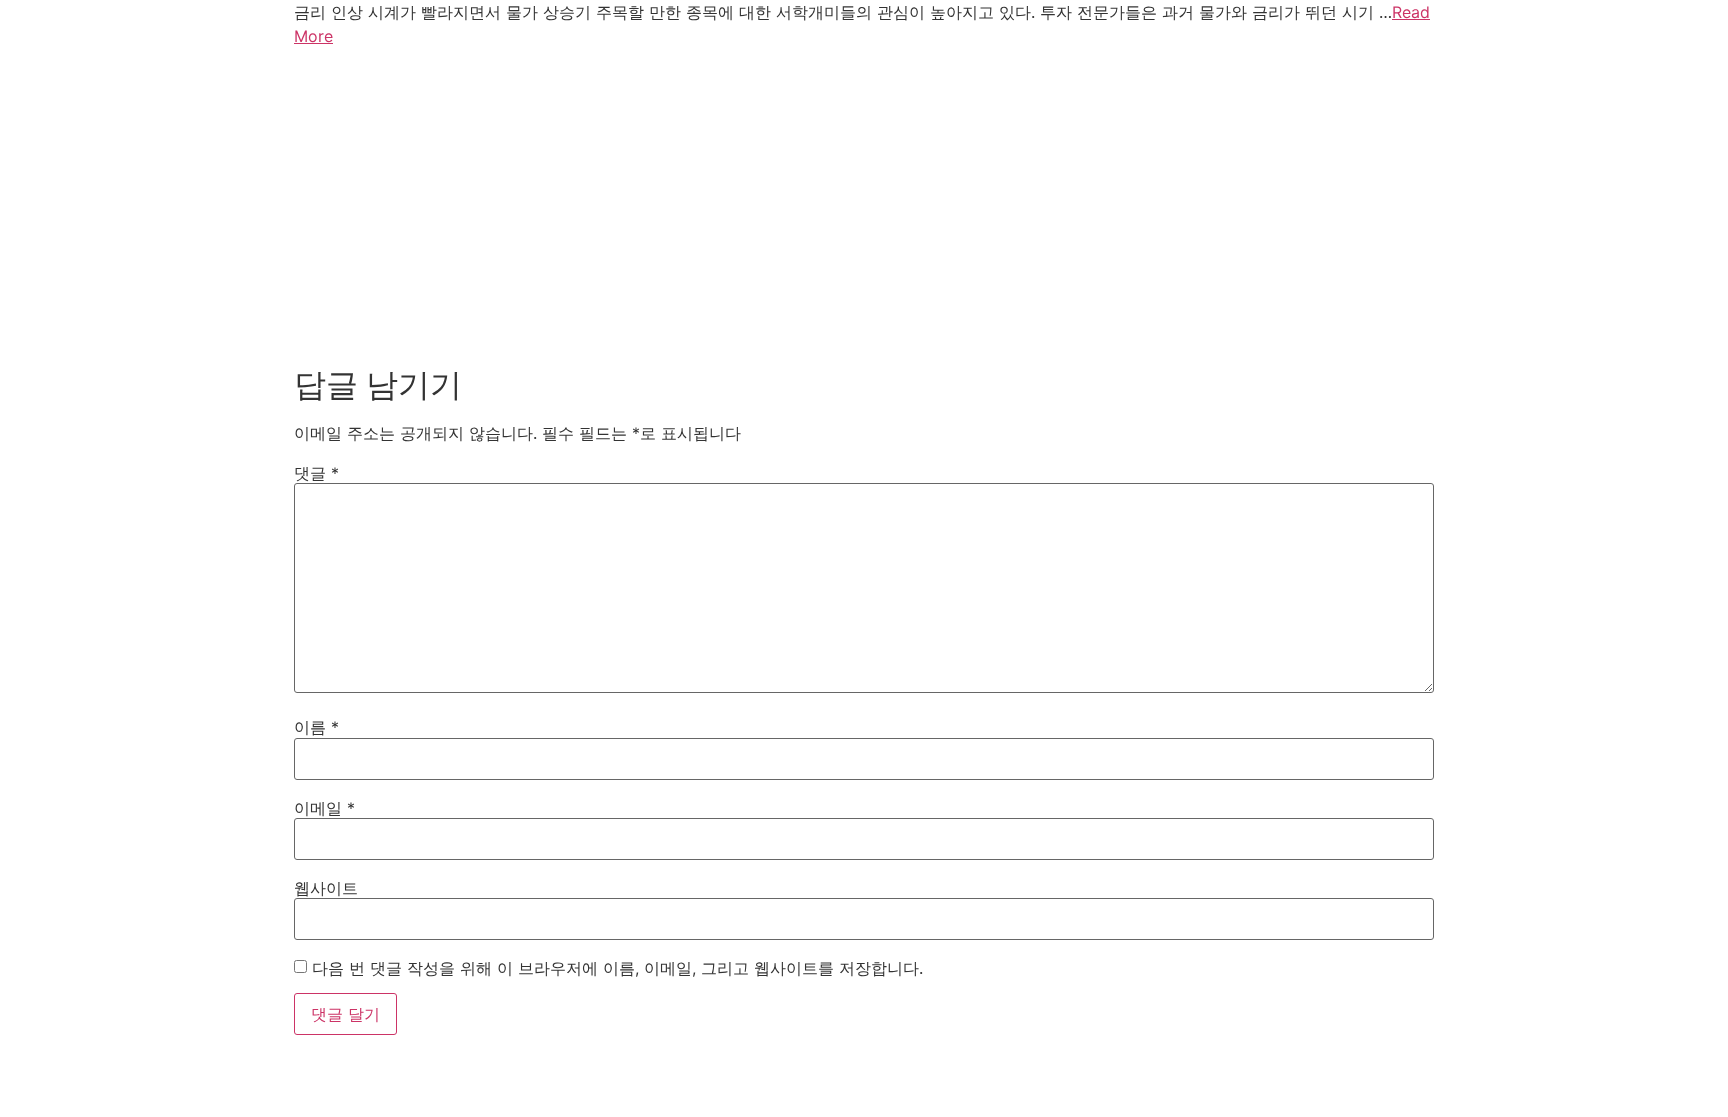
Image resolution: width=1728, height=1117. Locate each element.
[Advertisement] (864, 202)
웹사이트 (326, 888)
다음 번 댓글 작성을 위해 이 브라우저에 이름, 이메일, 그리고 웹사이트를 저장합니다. (617, 968)
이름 (316, 727)
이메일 (324, 808)
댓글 (316, 473)
